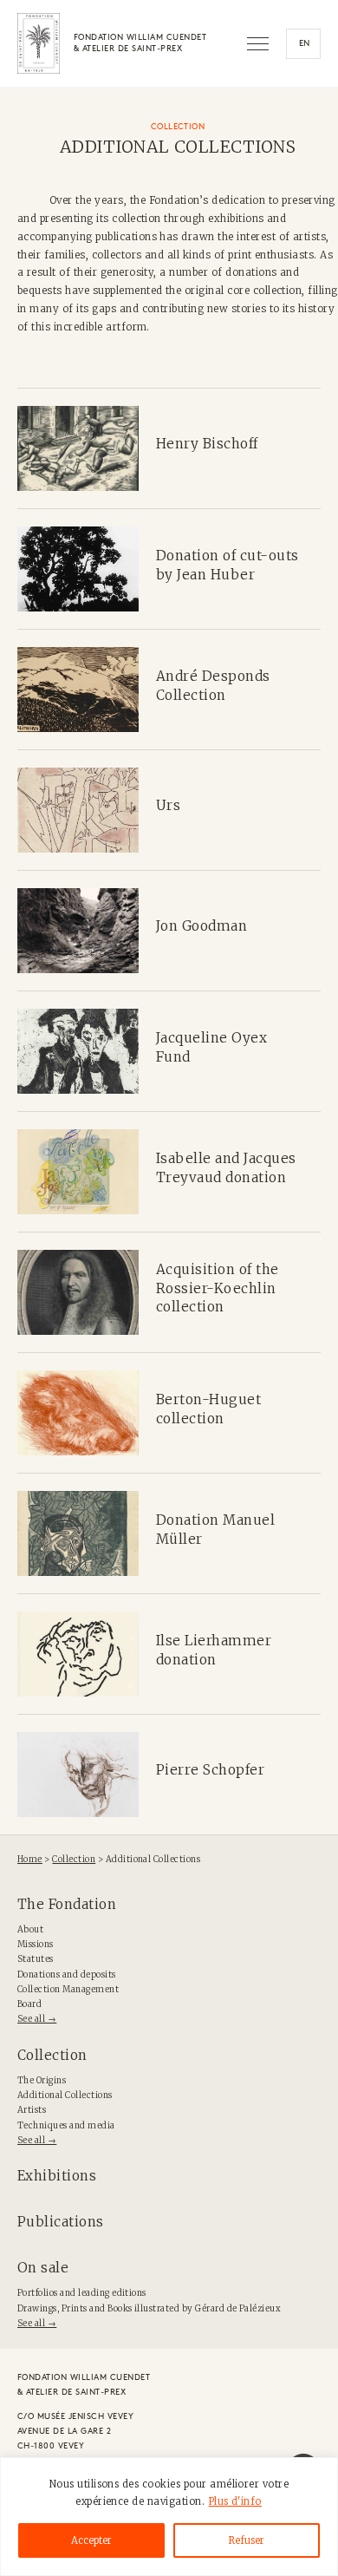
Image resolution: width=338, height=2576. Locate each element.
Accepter (91, 2540)
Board (29, 2004)
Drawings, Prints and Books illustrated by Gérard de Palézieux (149, 2309)
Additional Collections (65, 2095)
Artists (32, 2110)
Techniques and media (66, 2126)
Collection (52, 2055)
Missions (36, 1945)
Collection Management (68, 1990)
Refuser (247, 2540)
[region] (169, 2517)
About (30, 1930)
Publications (61, 2222)
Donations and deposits (67, 1975)
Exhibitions (57, 2176)
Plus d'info (235, 2501)
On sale (43, 2268)
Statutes (36, 1959)
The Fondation (67, 1904)
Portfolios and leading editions (82, 2293)
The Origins (42, 2081)
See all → (37, 2019)
